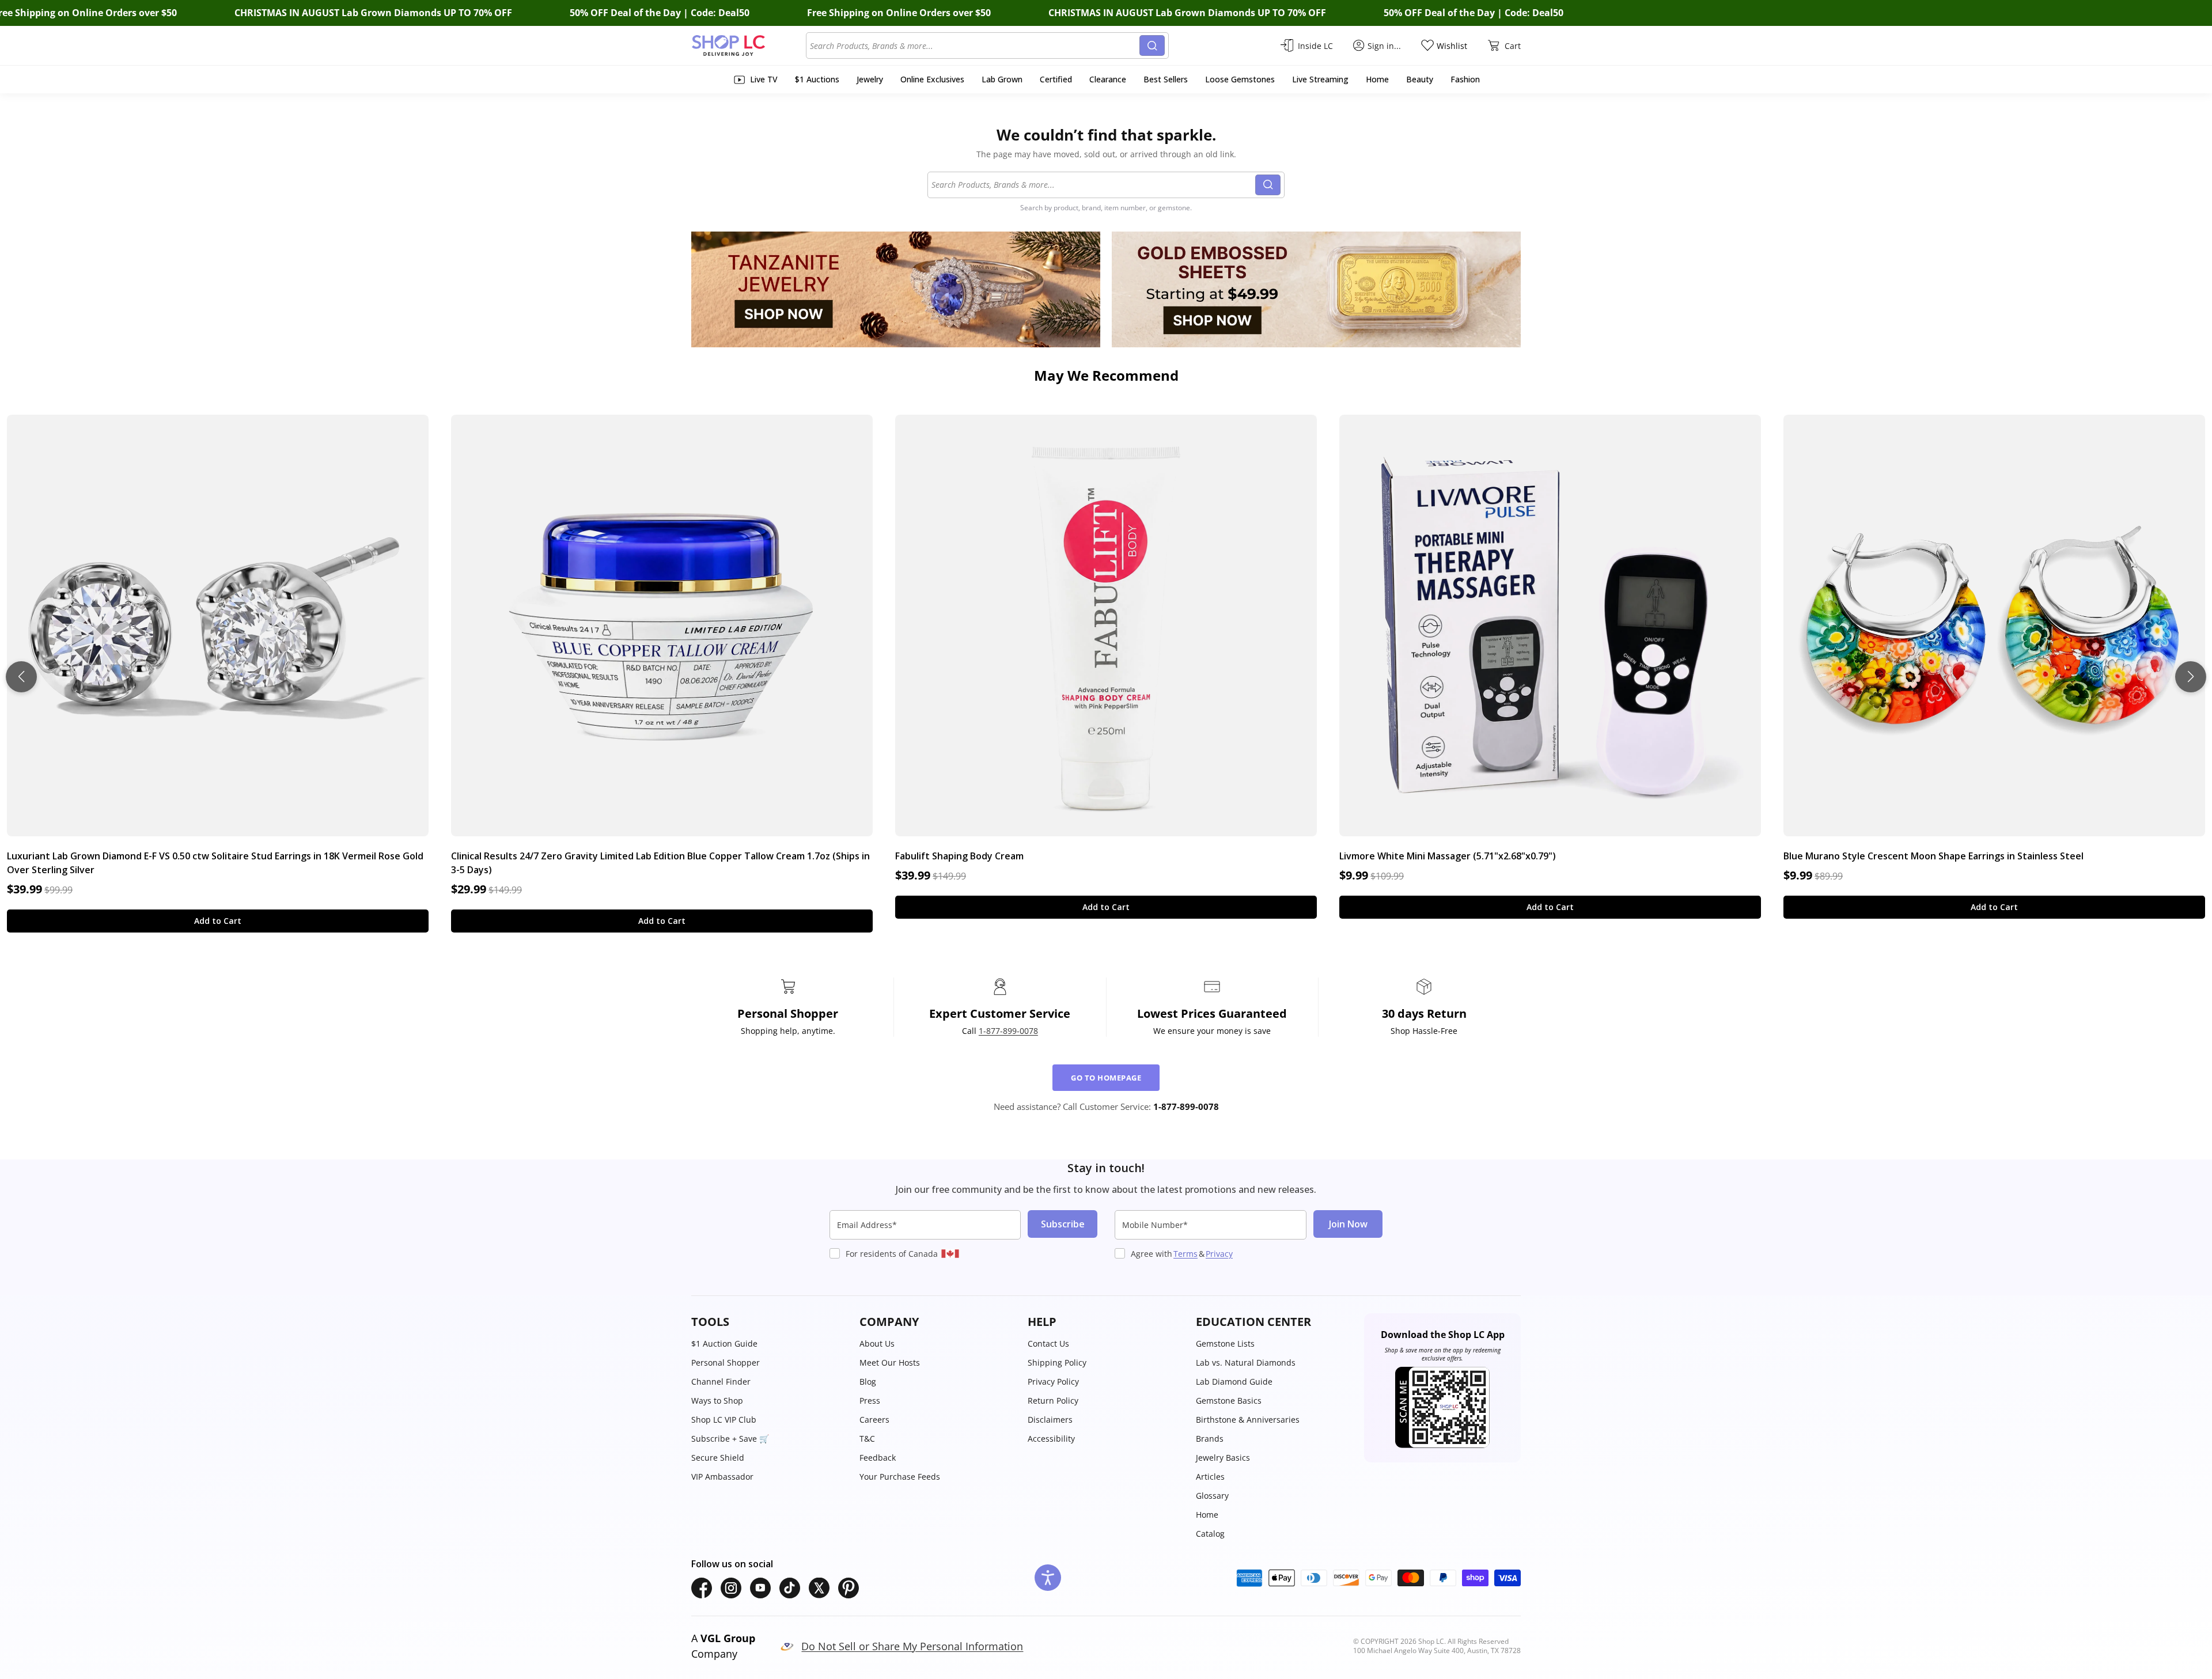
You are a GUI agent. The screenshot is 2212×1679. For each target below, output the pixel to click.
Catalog (1210, 1534)
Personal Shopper (726, 1362)
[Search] (1152, 46)
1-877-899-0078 (1008, 1031)
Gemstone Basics (1229, 1401)
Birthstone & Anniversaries (1248, 1420)
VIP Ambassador (722, 1477)
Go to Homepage (1106, 1078)
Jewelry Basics (1223, 1458)
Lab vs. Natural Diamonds (1246, 1362)
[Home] (749, 46)
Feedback (878, 1458)
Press (870, 1401)
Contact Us (1048, 1343)
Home (1207, 1515)
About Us (877, 1343)
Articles (1210, 1477)
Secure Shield (718, 1458)
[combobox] (975, 46)
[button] (770, 1322)
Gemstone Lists (1225, 1343)
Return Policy (1053, 1401)
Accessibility (1051, 1439)
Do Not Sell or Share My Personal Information (912, 1646)
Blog (868, 1382)
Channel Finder (721, 1382)
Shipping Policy (1057, 1362)
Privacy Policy (1053, 1382)
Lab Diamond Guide (1234, 1382)
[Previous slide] (21, 677)
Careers (874, 1420)
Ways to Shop (717, 1401)
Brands (1210, 1439)
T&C (867, 1439)
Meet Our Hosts (890, 1362)
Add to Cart (218, 921)
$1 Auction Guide (724, 1343)
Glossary (1212, 1496)
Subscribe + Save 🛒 (730, 1439)
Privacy (1219, 1254)
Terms (1185, 1254)
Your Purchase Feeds (900, 1477)
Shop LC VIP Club (724, 1420)
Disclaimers (1050, 1420)
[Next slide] (2191, 677)
